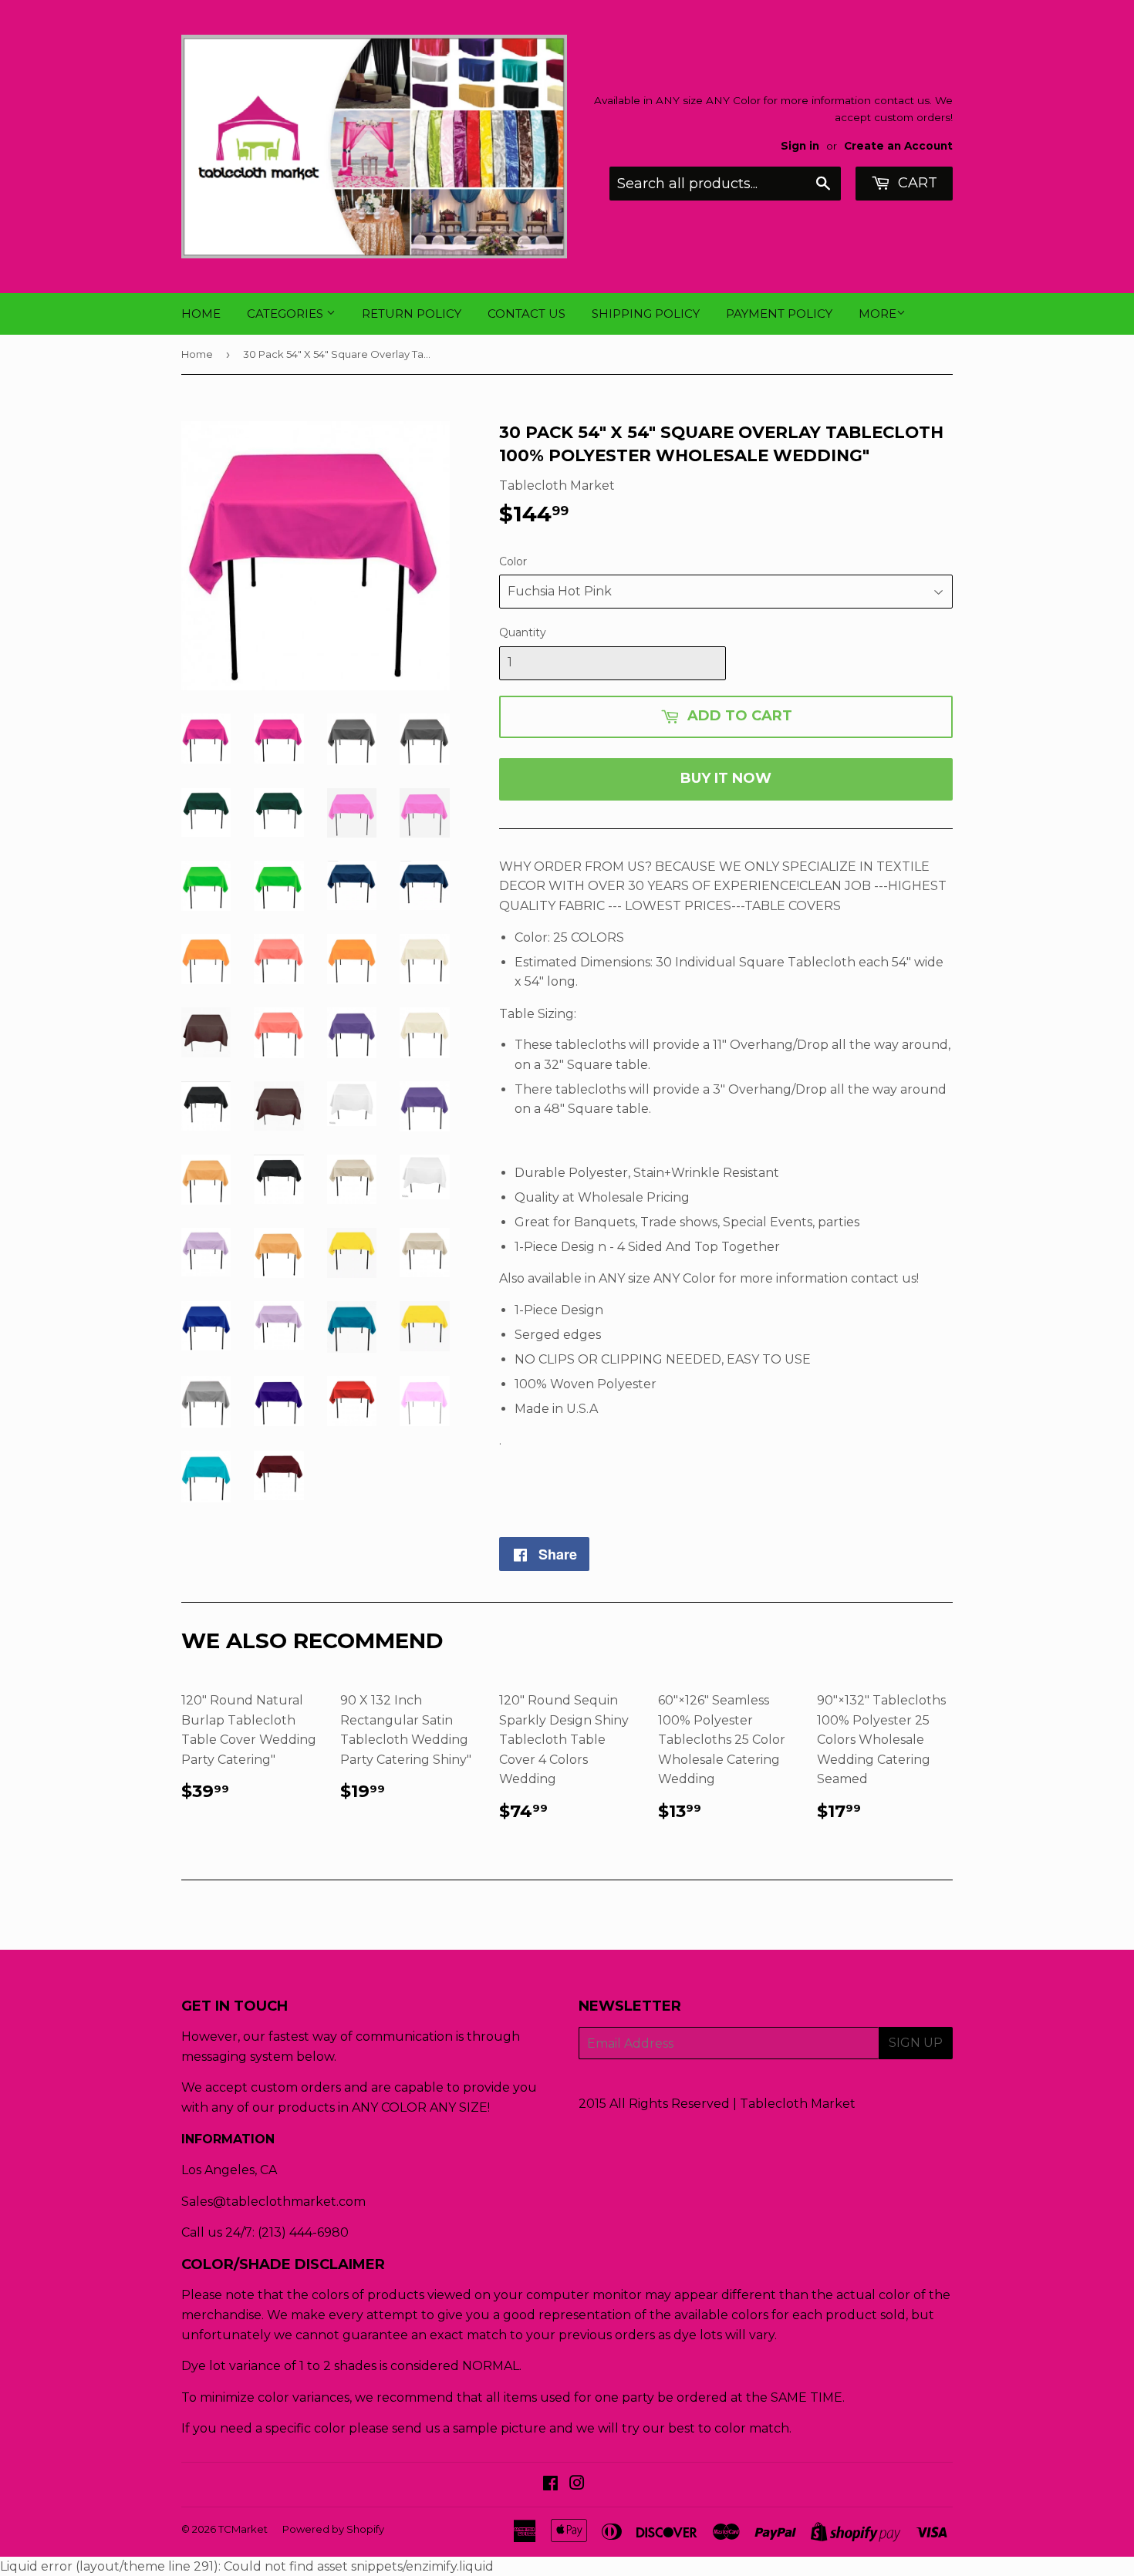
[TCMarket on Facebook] (550, 2485)
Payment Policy (779, 314)
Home (201, 314)
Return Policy (412, 314)
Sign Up (916, 2043)
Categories (287, 314)
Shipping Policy (646, 314)
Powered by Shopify (333, 2529)
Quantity (523, 632)
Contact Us (526, 314)
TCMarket (243, 2529)
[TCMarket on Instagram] (577, 2485)
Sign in (800, 146)
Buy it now (726, 778)
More (877, 314)
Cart (916, 183)
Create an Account (898, 146)
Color (513, 561)
